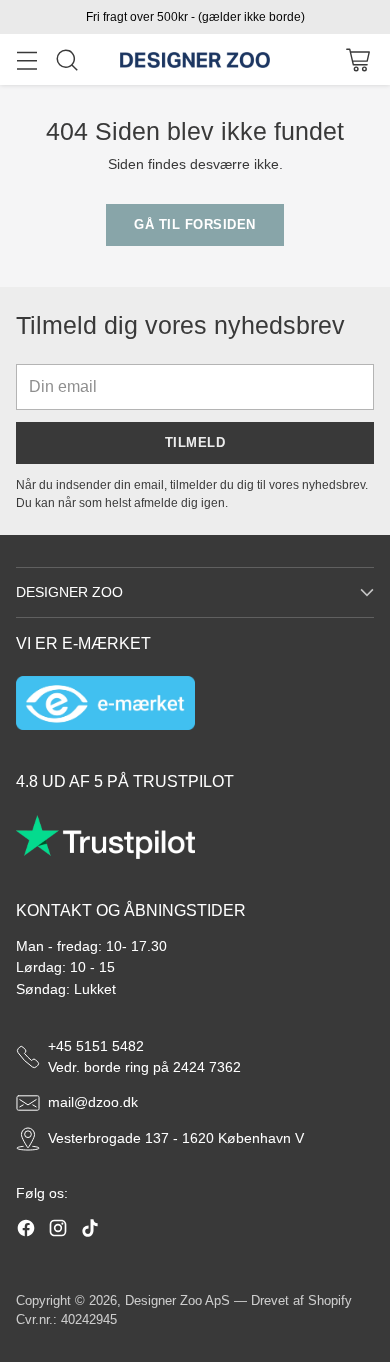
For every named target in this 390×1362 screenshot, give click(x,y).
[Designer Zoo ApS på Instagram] (58, 1231)
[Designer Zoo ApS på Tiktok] (90, 1231)
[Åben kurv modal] (357, 59)
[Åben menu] (26, 59)
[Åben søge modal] (66, 59)
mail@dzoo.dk (93, 1102)
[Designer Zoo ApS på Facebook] (26, 1231)
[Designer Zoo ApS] (195, 60)
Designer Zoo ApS (177, 1301)
